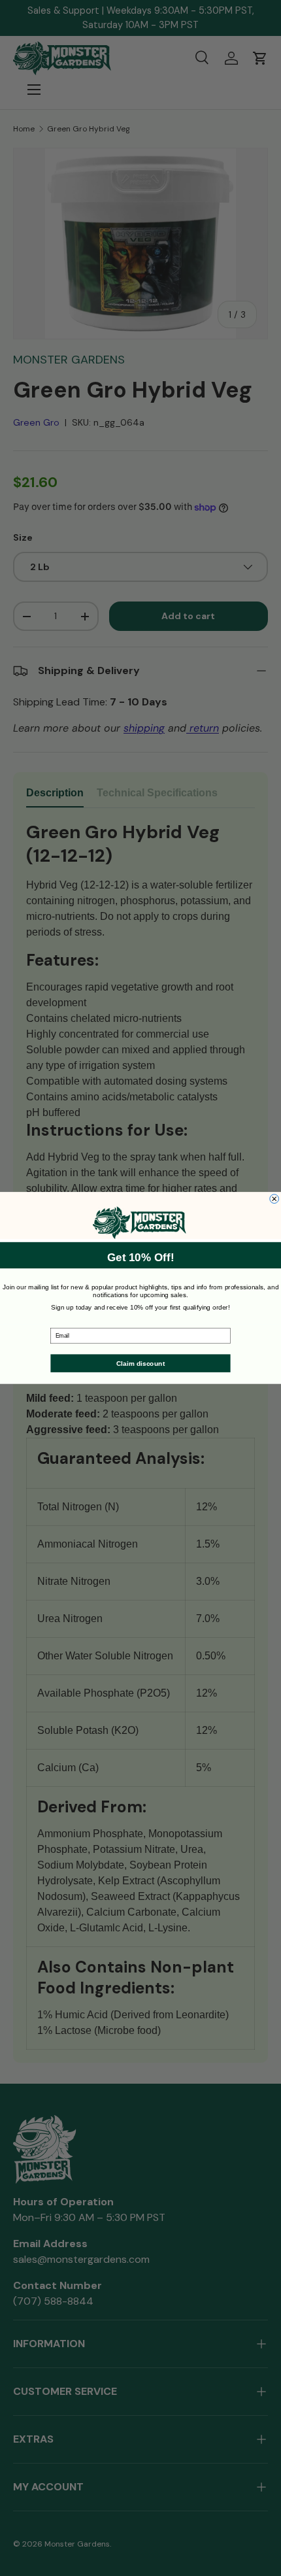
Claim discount (140, 1363)
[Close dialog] (274, 1199)
